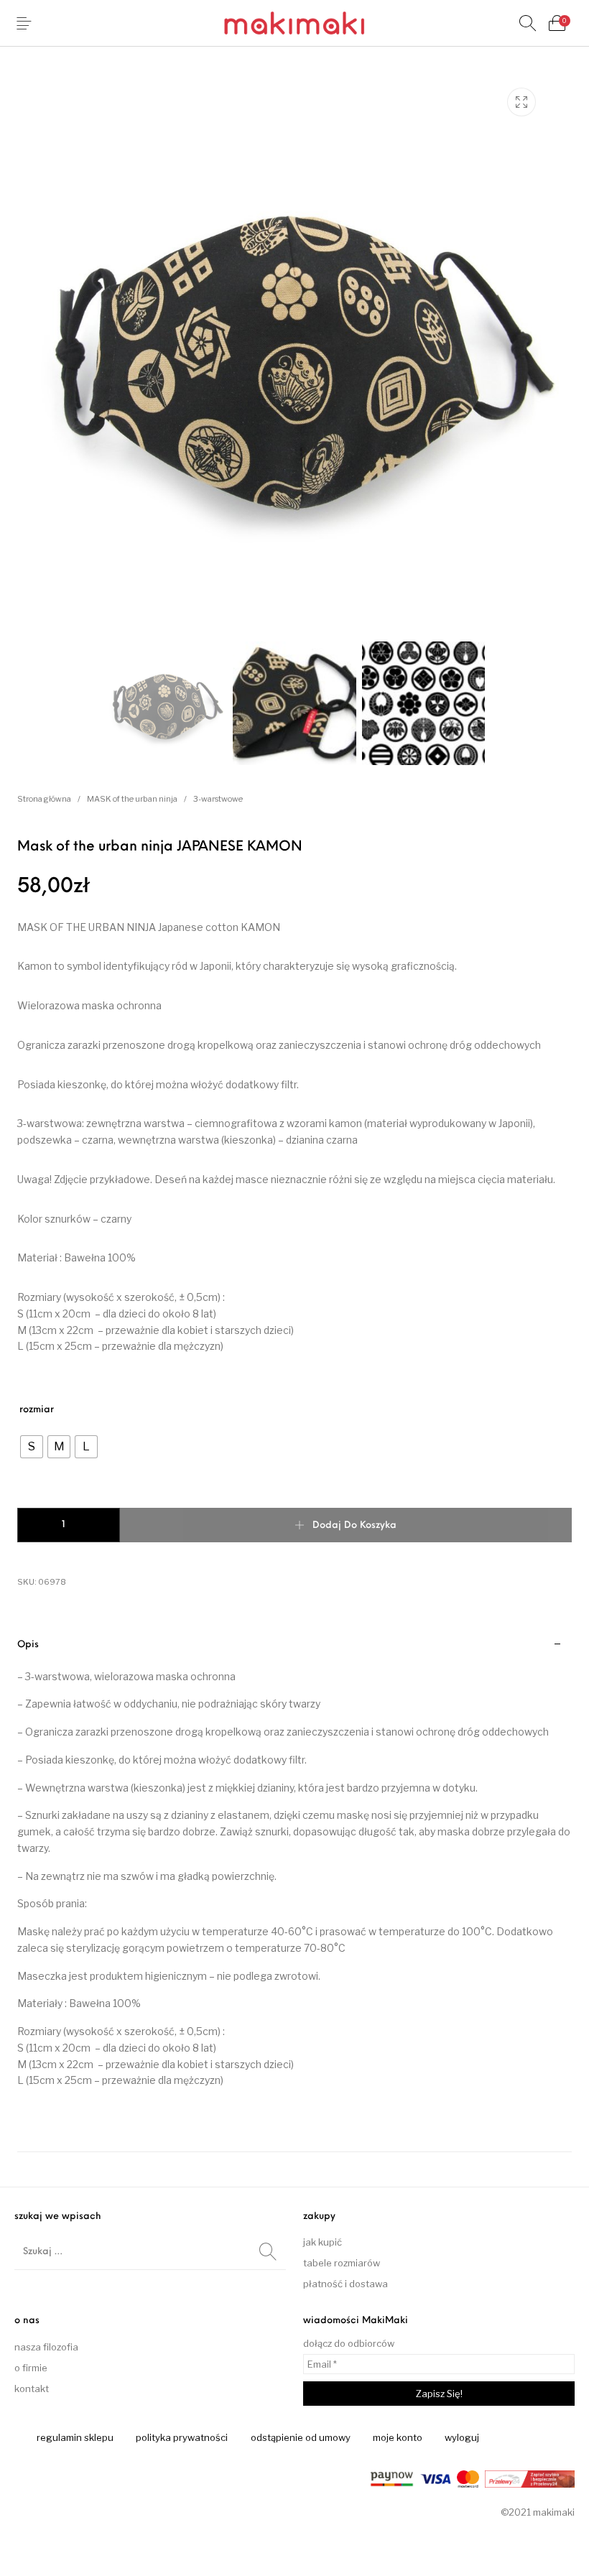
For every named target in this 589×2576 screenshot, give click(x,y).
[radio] (32, 1447)
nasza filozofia (46, 2347)
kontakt (32, 2389)
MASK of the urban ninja (132, 799)
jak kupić (323, 2242)
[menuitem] (75, 2438)
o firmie (31, 2368)
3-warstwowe (218, 799)
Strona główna (44, 799)
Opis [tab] (28, 1645)
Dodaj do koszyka (354, 1525)
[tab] (294, 1889)
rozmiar (37, 1410)
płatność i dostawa (345, 2284)
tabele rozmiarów (342, 2263)
